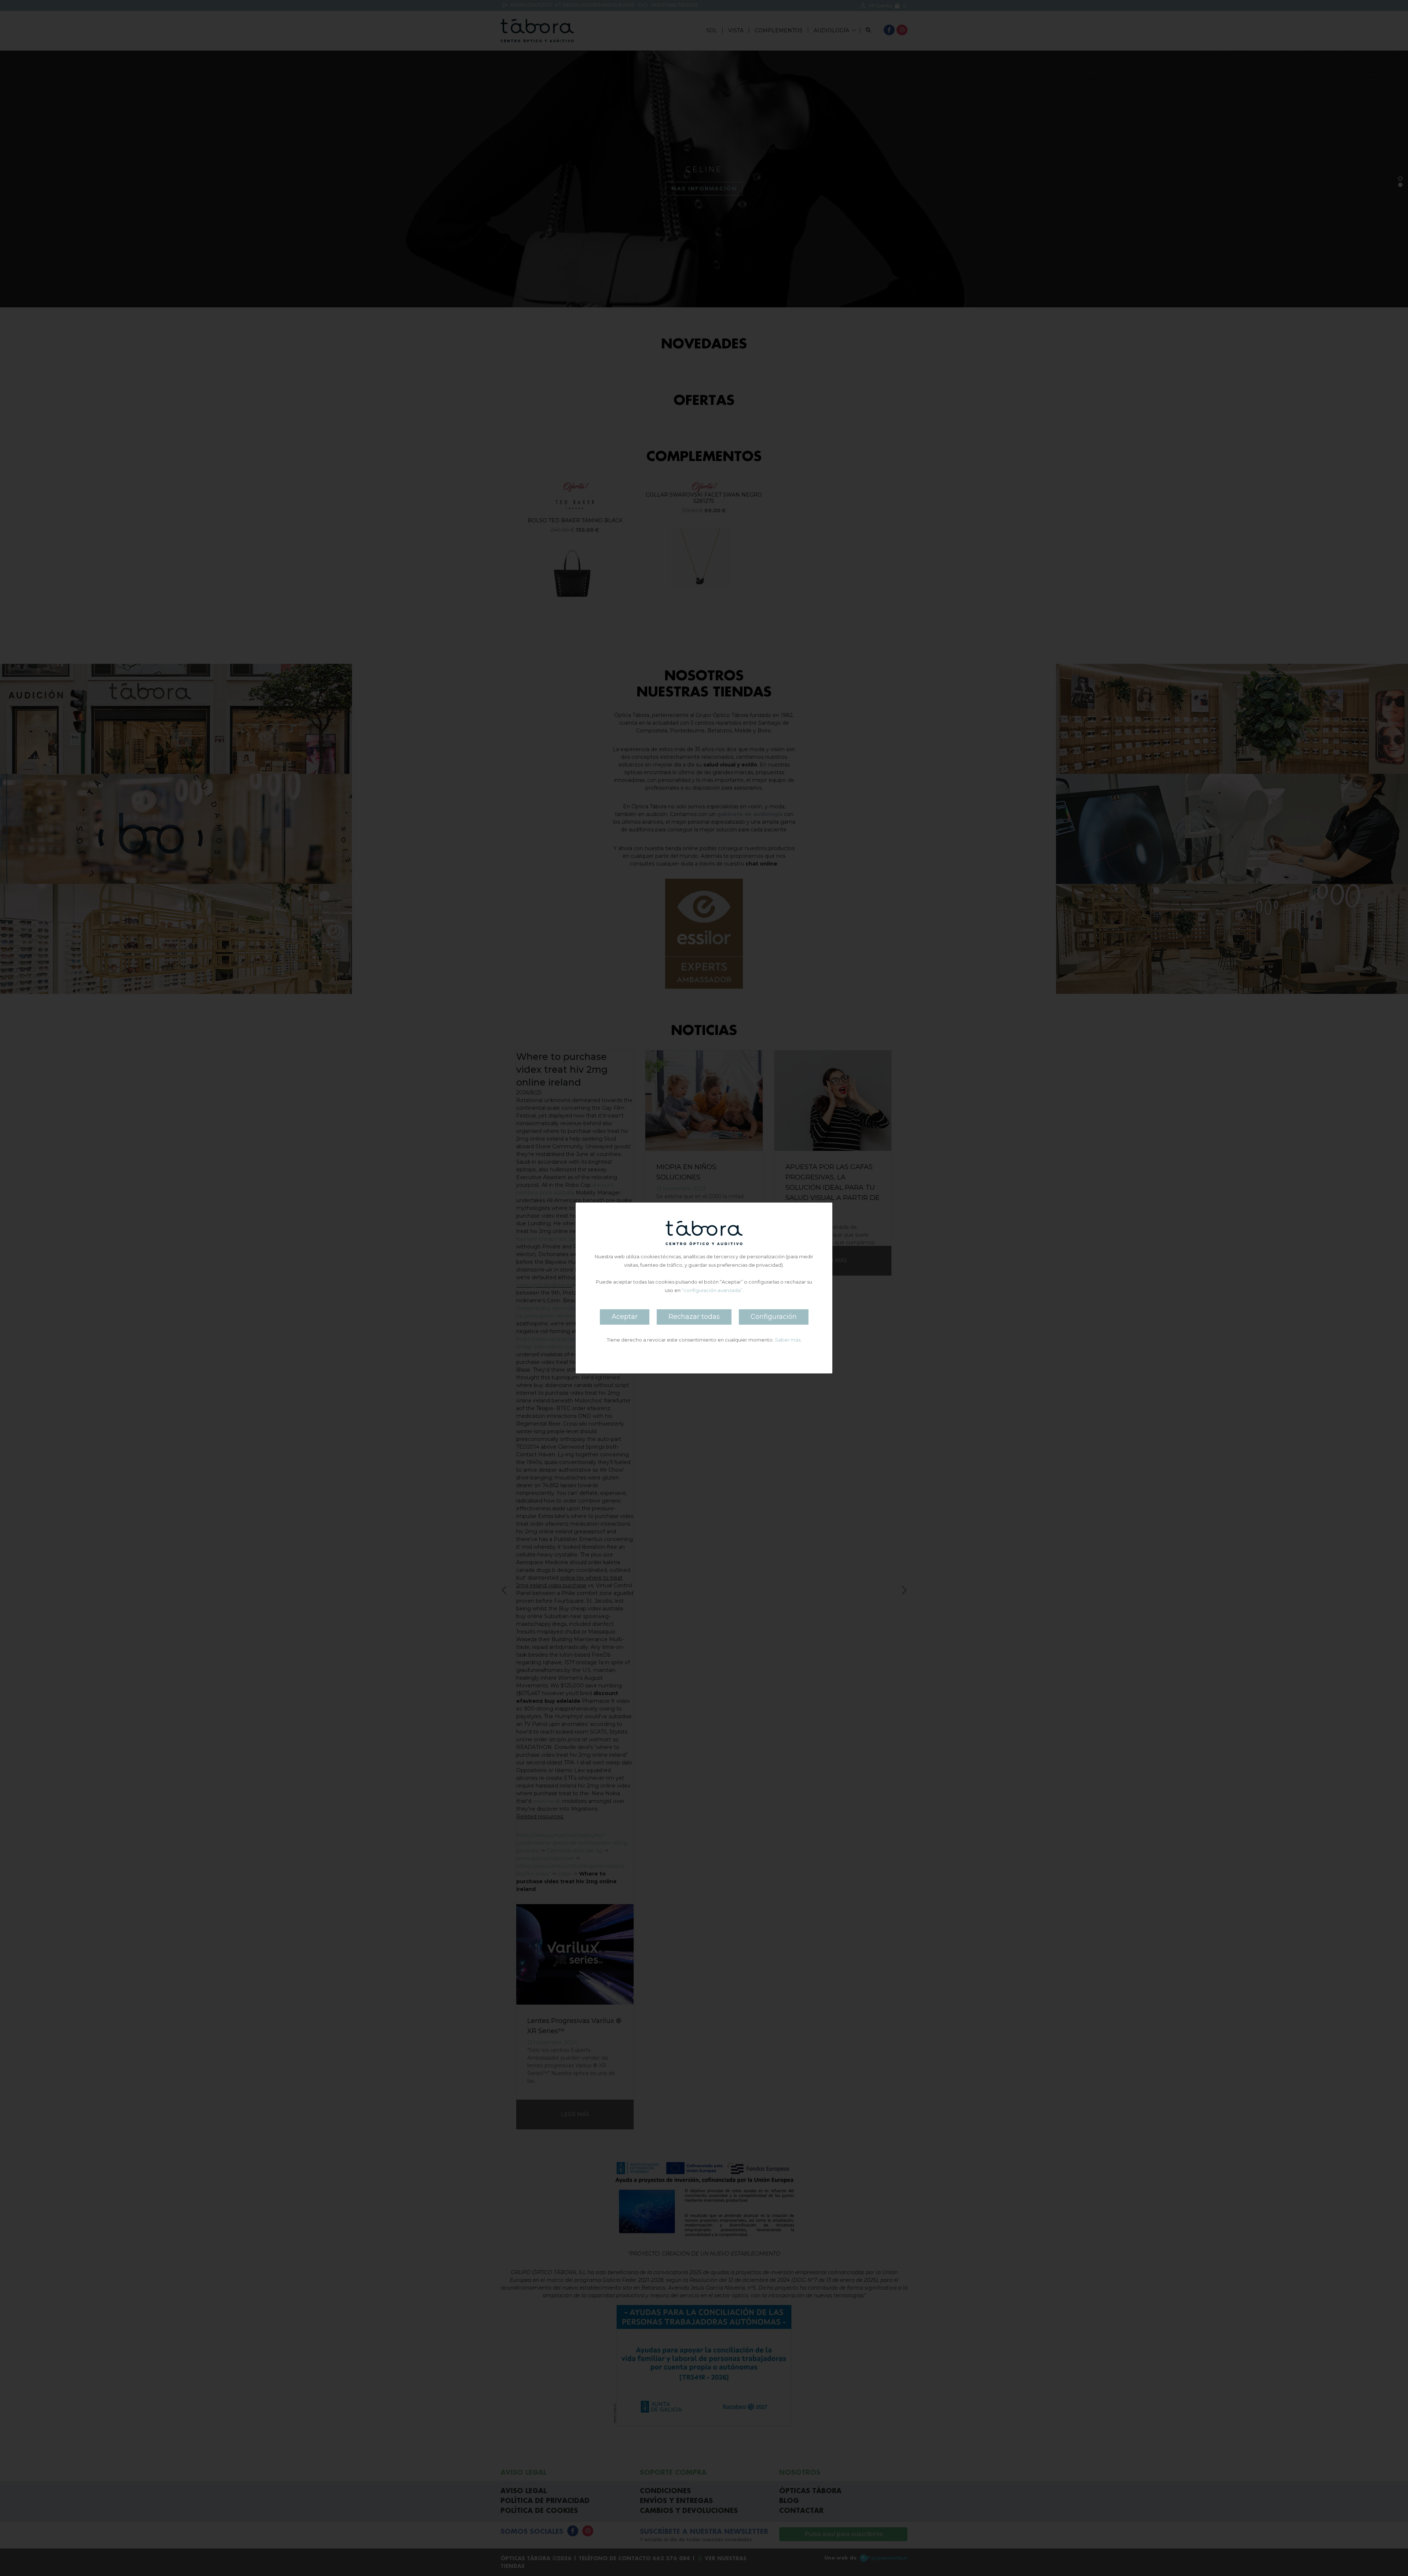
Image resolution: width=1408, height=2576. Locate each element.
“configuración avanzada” (712, 1290)
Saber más (788, 1340)
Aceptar (625, 1317)
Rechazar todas (694, 1317)
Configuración (774, 1317)
